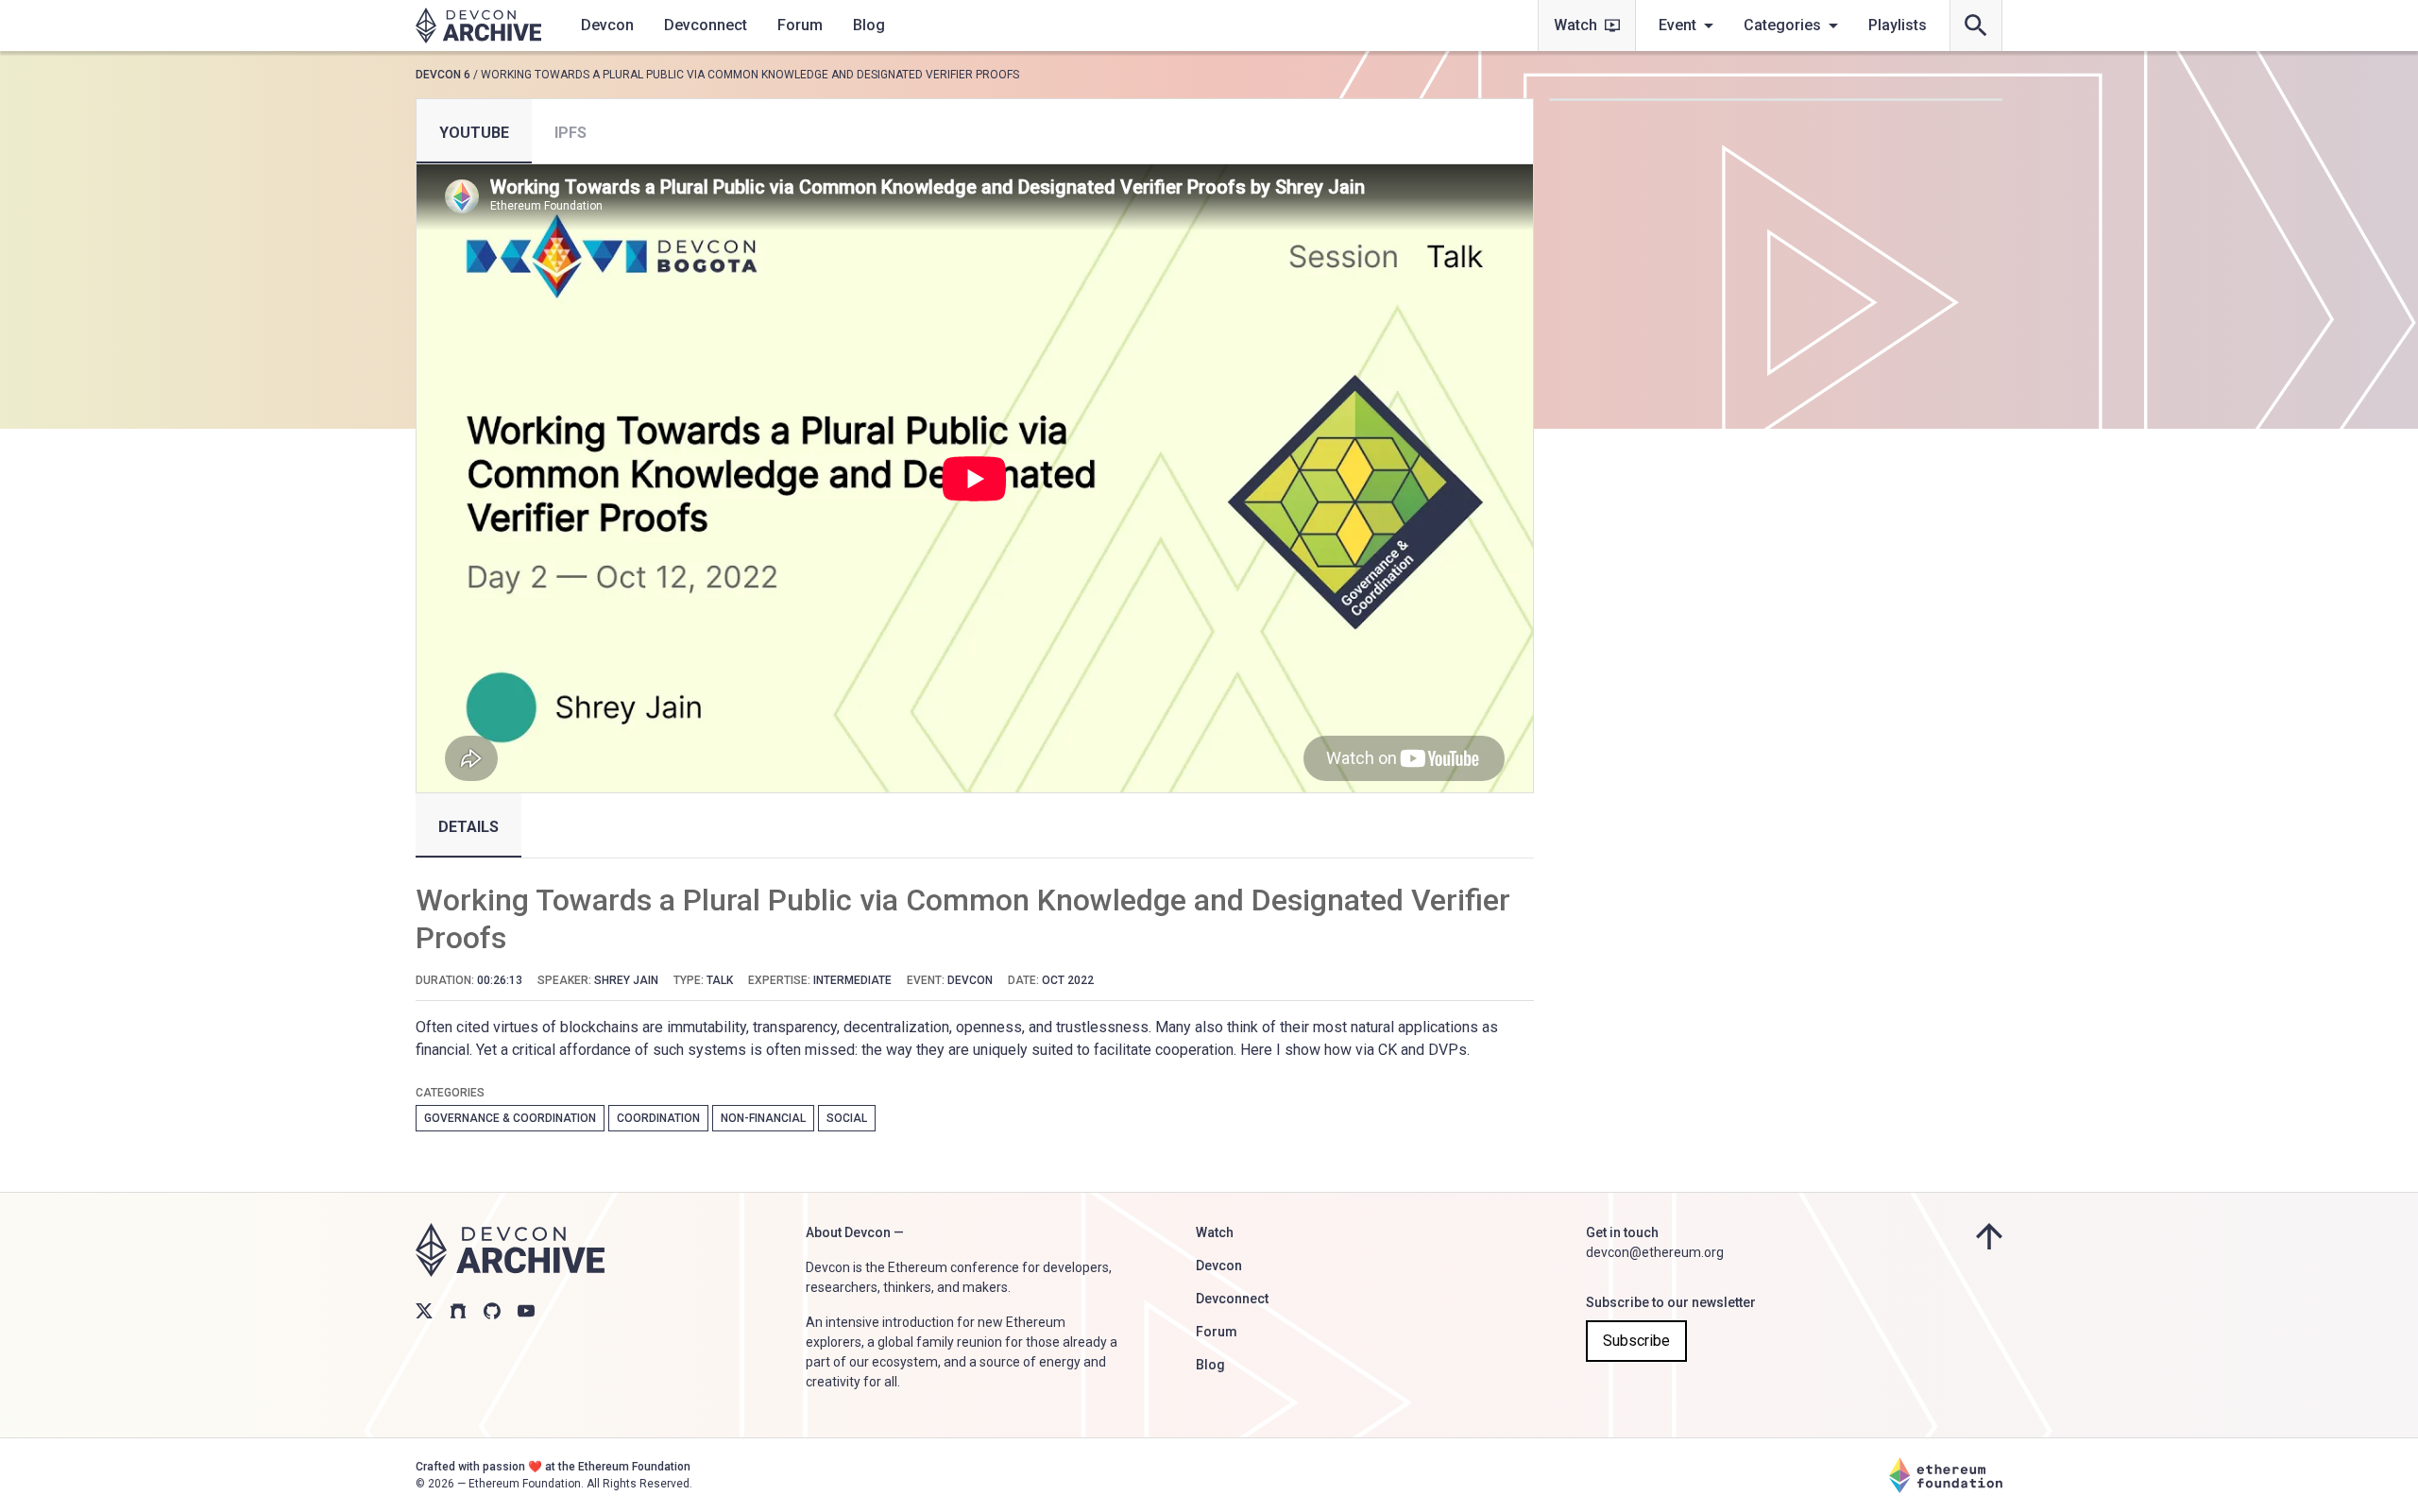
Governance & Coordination (510, 1118)
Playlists (1898, 25)
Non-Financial (763, 1118)
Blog (869, 25)
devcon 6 (443, 75)
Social (847, 1118)
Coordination (658, 1118)
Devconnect (706, 25)
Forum (800, 25)
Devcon (607, 25)
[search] (1976, 25)
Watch (1575, 25)
